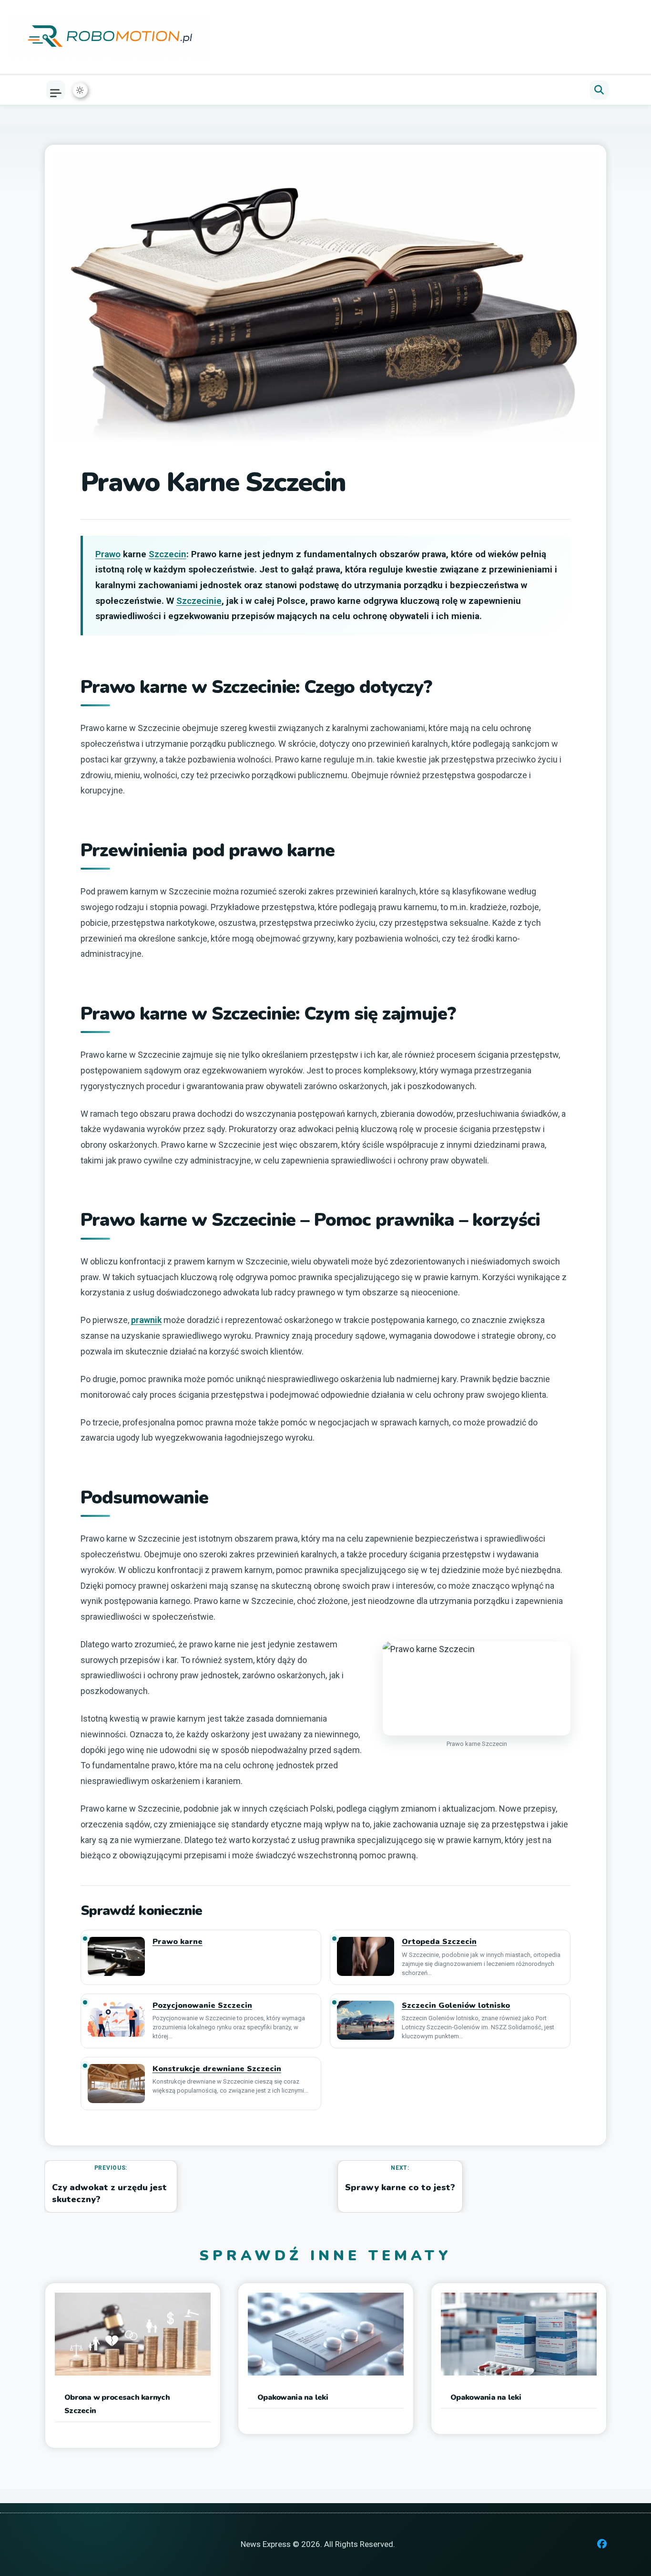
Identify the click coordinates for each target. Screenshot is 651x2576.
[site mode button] (80, 90)
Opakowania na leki (293, 2397)
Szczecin (168, 554)
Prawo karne (178, 1942)
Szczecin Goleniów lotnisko (456, 2006)
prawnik (146, 1320)
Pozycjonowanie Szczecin (202, 2006)
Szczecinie (199, 601)
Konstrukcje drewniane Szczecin (217, 2069)
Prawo (108, 554)
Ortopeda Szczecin (439, 1942)
